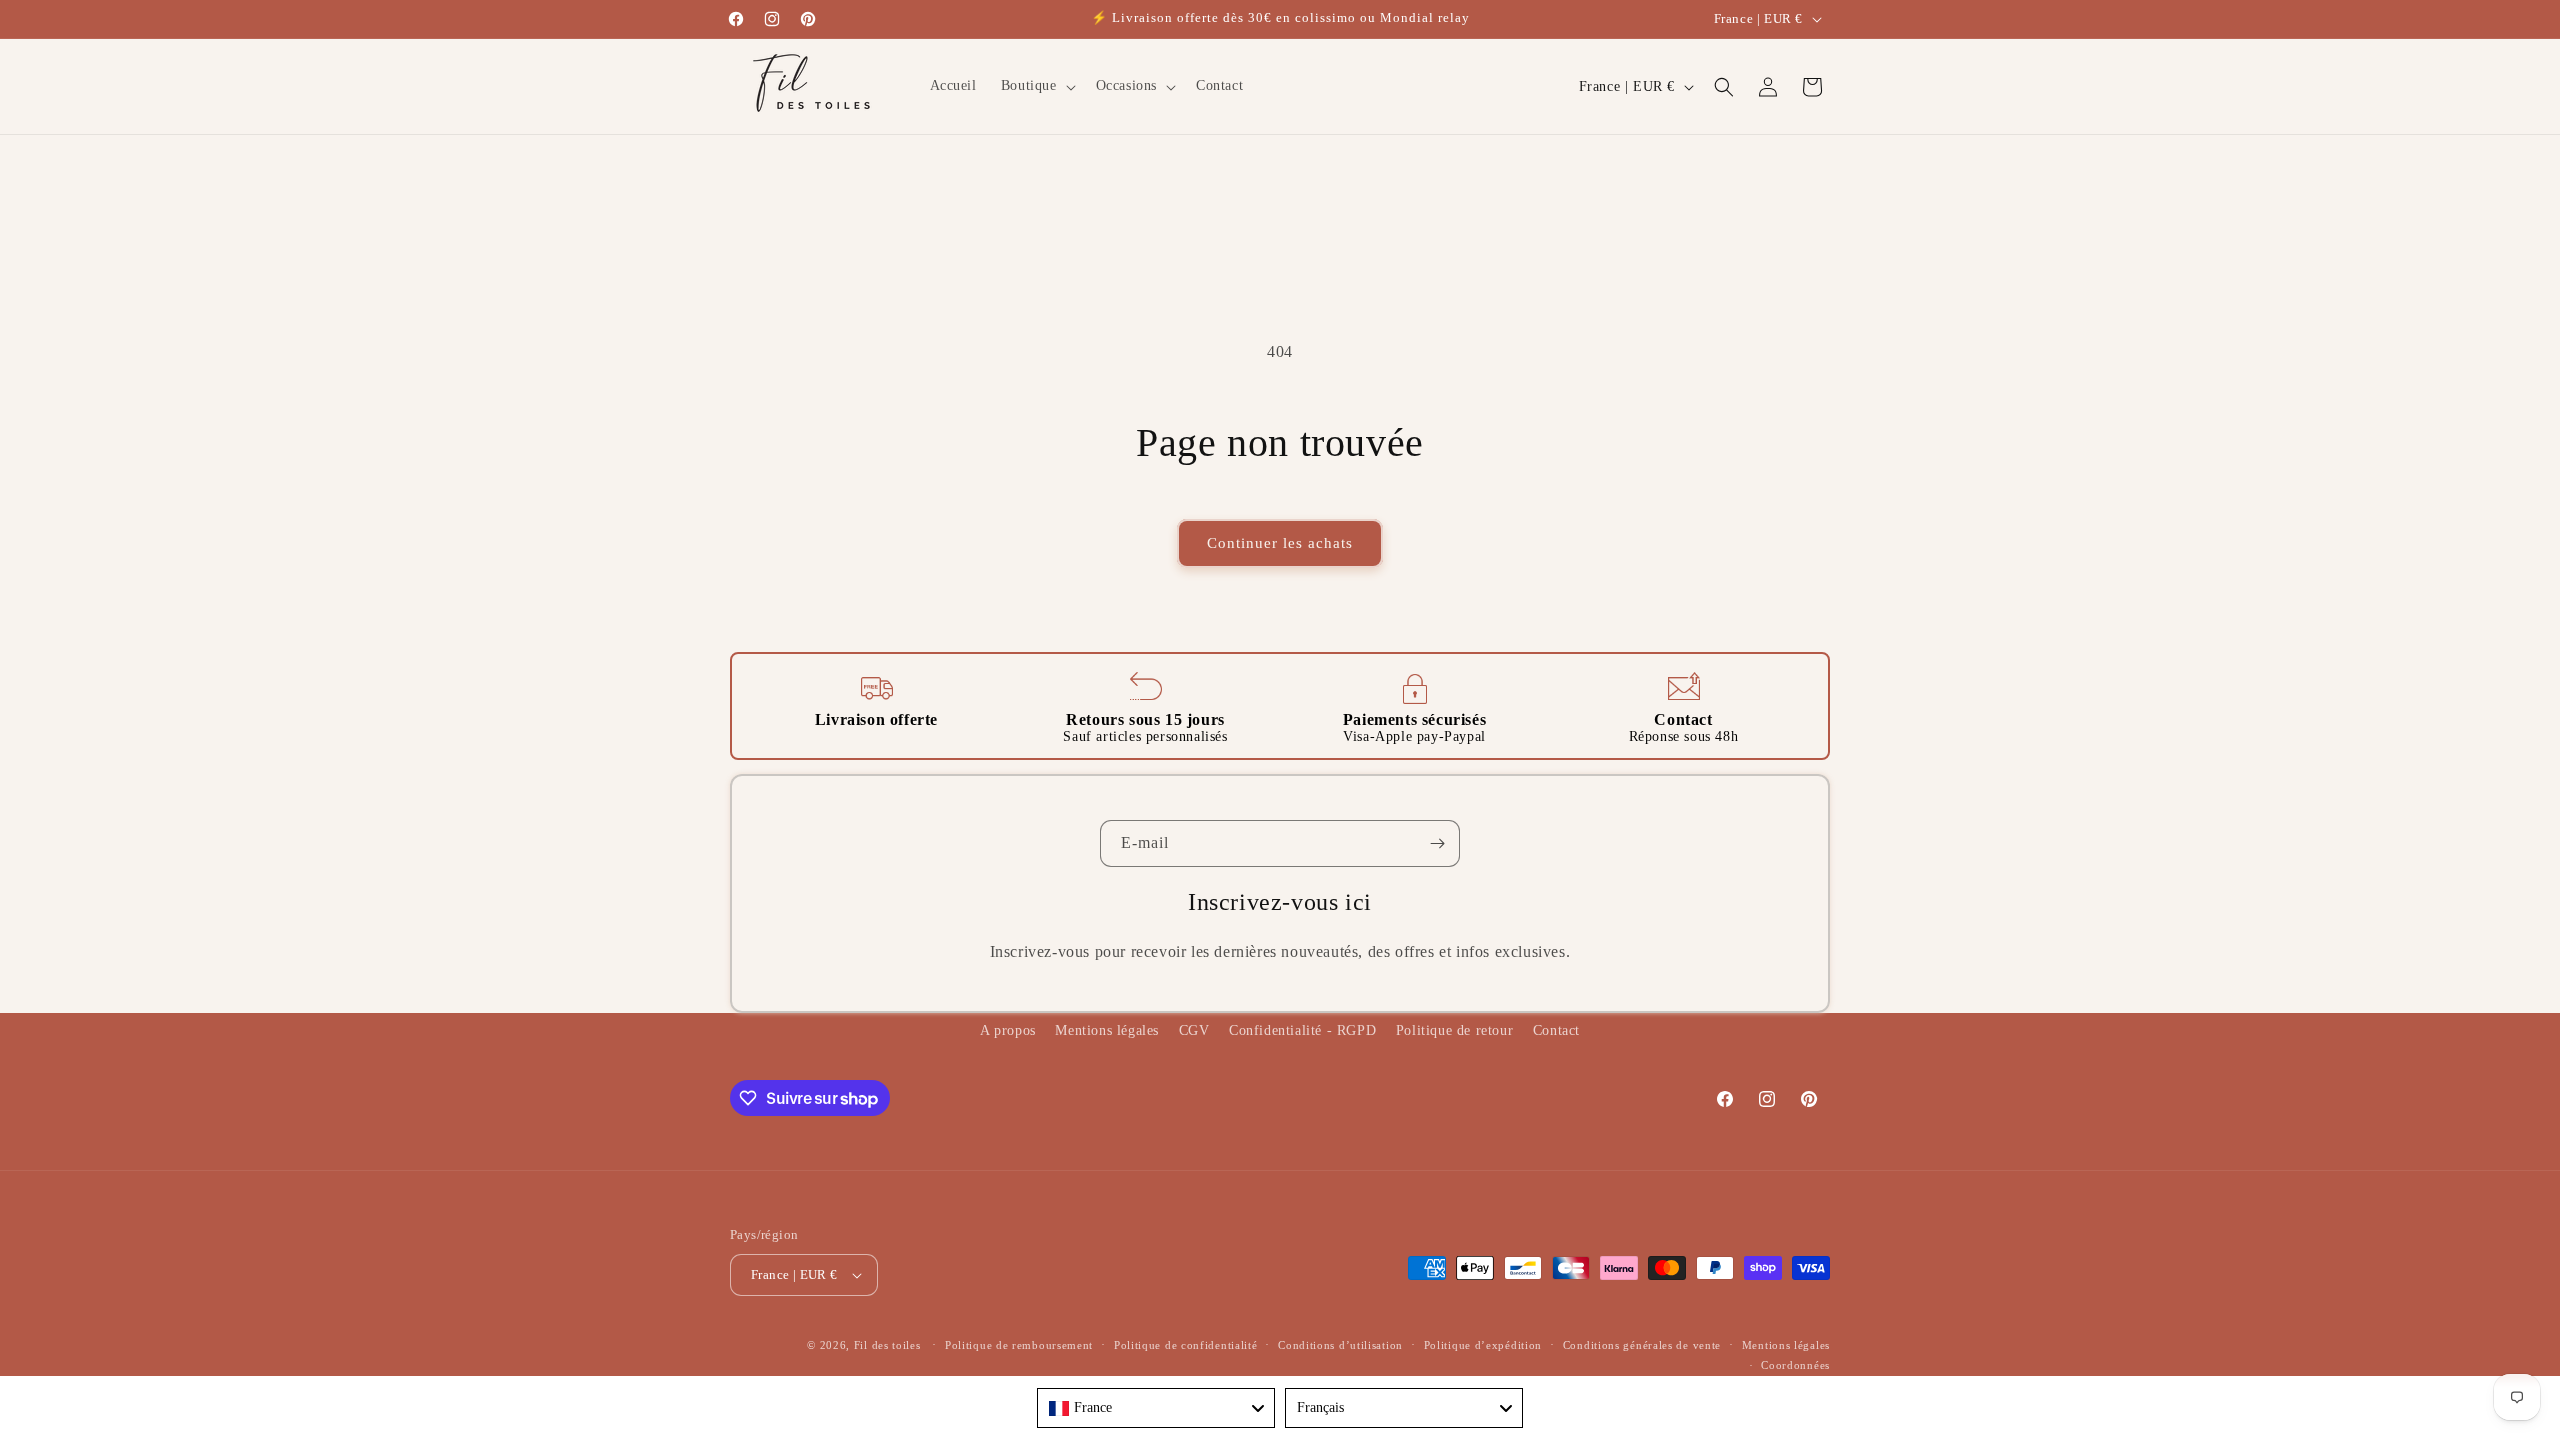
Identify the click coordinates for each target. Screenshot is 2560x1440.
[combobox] (1156, 1408)
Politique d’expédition (1483, 1345)
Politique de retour (1454, 1030)
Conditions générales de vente (1642, 1345)
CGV (1194, 1030)
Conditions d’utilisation (1340, 1345)
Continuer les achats (1280, 543)
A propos (1008, 1030)
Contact (1556, 1030)
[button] (1036, 86)
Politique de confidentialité (1186, 1345)
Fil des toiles (887, 1345)
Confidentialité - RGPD (1302, 1030)
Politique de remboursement (1019, 1345)
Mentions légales (1107, 1030)
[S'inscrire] (1437, 843)
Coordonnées (1795, 1365)
